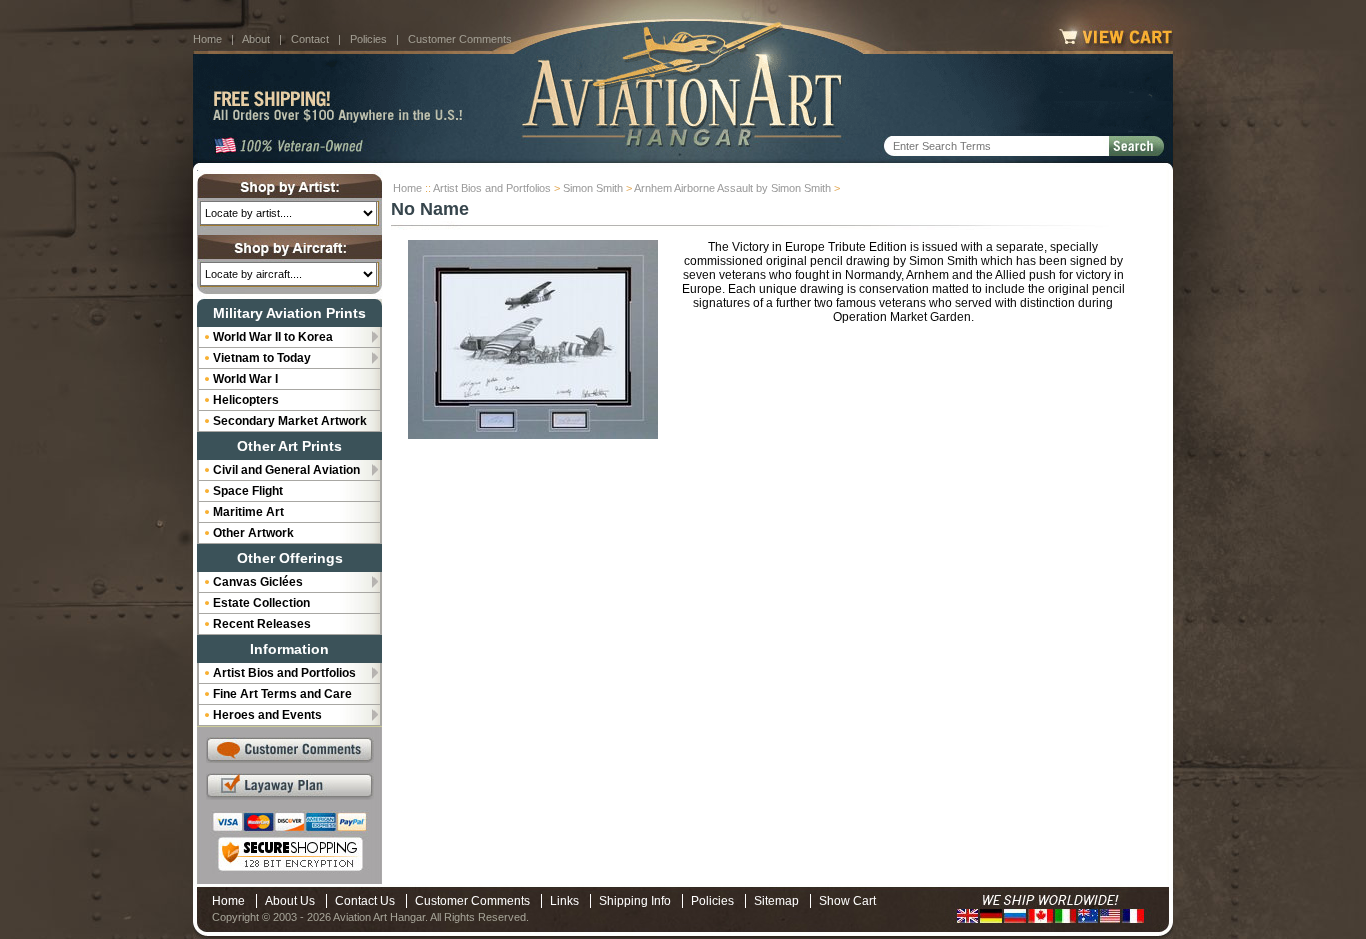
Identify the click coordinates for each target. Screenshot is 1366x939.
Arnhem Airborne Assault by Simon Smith (732, 188)
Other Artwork (253, 533)
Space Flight (248, 491)
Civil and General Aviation (286, 470)
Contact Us (365, 901)
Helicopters (246, 400)
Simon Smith (593, 188)
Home (207, 39)
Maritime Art (248, 512)
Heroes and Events (267, 715)
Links (564, 901)
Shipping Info (635, 901)
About (256, 39)
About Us (290, 901)
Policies (368, 39)
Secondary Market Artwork (290, 421)
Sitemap (776, 901)
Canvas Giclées (258, 582)
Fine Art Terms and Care (282, 694)
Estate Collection (261, 603)
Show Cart (847, 901)
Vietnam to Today (262, 358)
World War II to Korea (273, 337)
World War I (245, 379)
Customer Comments (460, 39)
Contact (310, 39)
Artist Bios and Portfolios (492, 188)
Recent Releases (262, 624)
